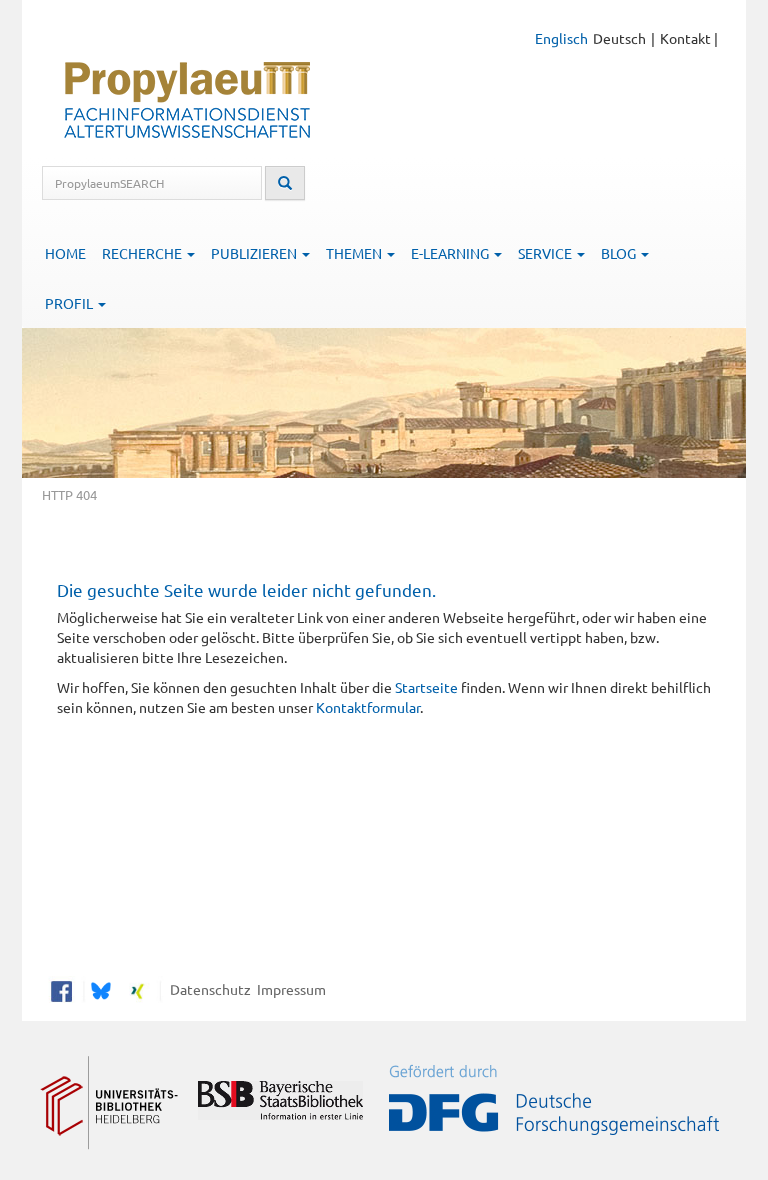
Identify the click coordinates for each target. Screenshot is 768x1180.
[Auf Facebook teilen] (61, 989)
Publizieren (255, 253)
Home (65, 253)
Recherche (143, 253)
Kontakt (685, 38)
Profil (70, 303)
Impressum (288, 989)
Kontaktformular (368, 707)
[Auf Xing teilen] (137, 989)
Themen (355, 253)
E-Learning (451, 253)
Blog (620, 253)
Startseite (426, 687)
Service (546, 253)
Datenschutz (207, 989)
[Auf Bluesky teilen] (98, 989)
